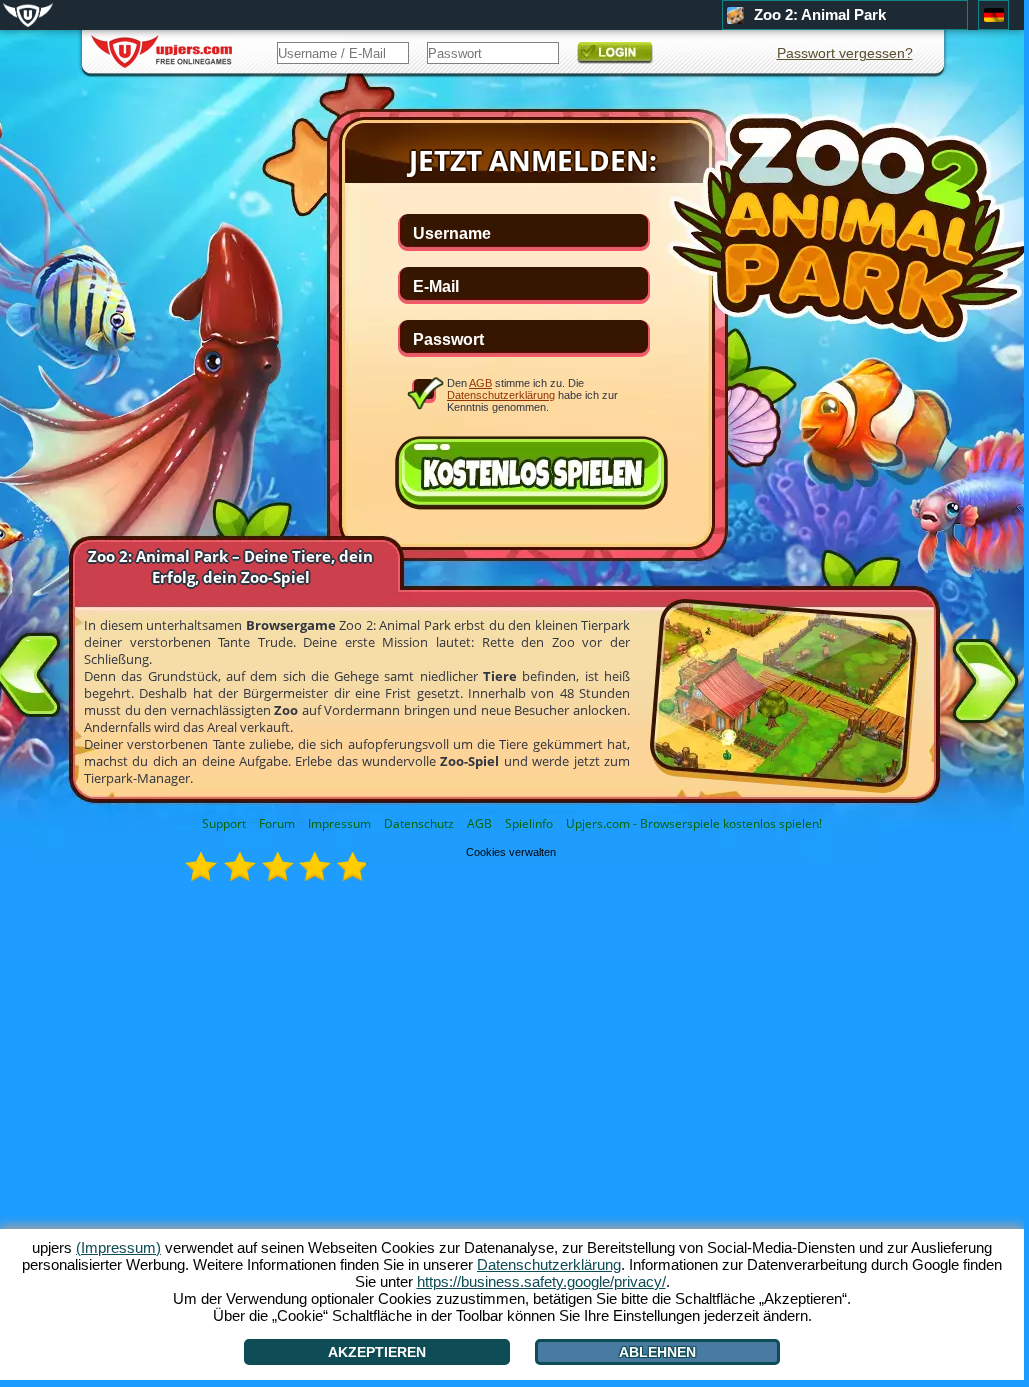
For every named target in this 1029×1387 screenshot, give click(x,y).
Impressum (339, 823)
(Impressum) (118, 1247)
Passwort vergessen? (845, 53)
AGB (479, 823)
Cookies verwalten (511, 852)
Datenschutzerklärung (501, 395)
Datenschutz (419, 823)
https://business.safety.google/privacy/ (541, 1281)
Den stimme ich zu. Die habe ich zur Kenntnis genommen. (532, 394)
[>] (985, 685)
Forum (277, 823)
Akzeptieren (377, 1352)
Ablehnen (657, 1352)
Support (224, 823)
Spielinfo (529, 823)
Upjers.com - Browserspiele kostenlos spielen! (694, 823)
